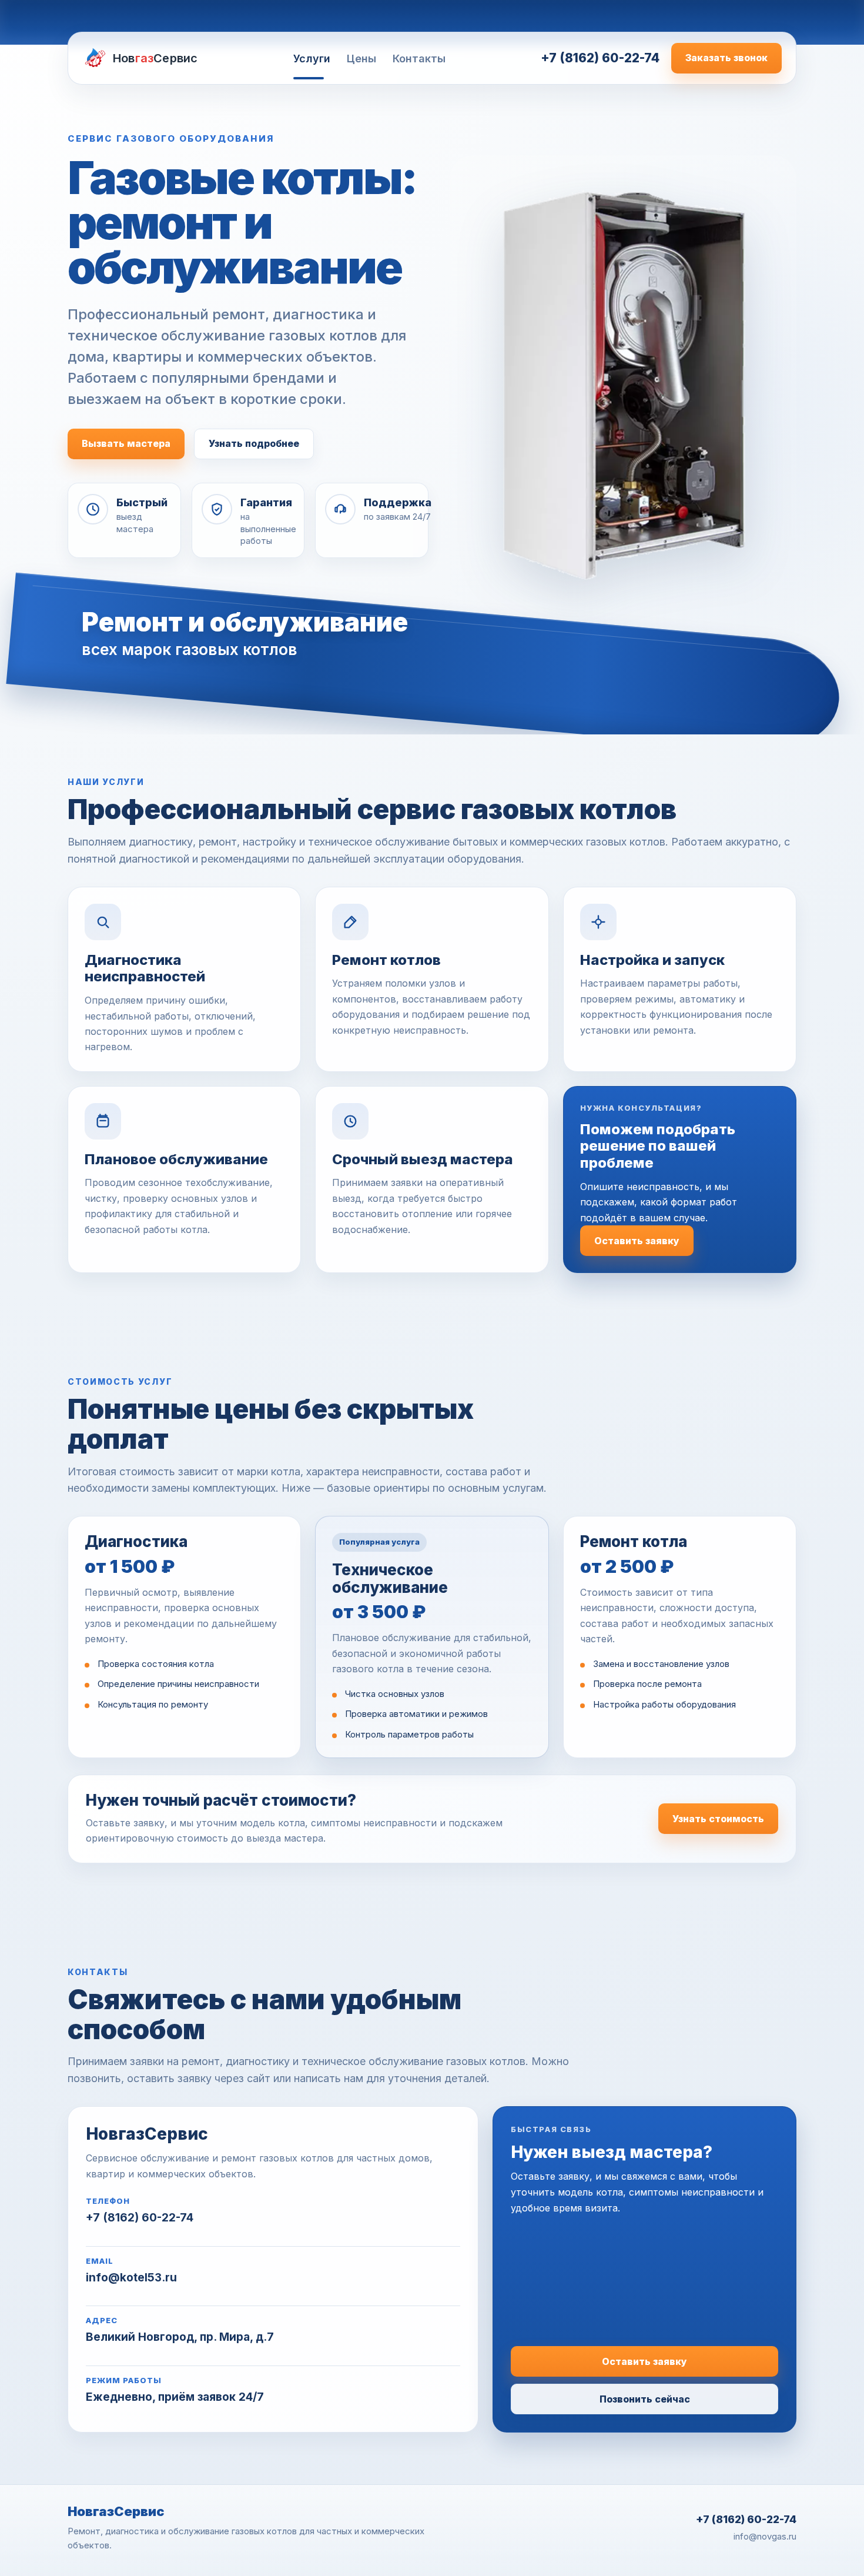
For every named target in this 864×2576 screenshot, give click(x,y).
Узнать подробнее (254, 443)
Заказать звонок (726, 58)
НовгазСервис (116, 2511)
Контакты (419, 59)
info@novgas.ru (765, 2536)
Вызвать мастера (126, 443)
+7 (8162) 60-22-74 (600, 58)
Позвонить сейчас (645, 2399)
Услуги (312, 59)
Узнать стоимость (718, 1819)
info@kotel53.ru (131, 2278)
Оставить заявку (637, 1241)
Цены (361, 59)
